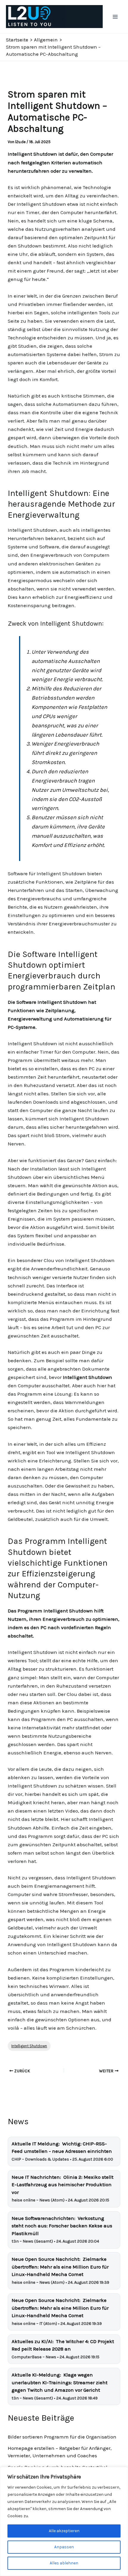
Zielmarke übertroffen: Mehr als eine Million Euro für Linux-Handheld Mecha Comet (60, 2267)
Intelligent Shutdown (29, 2046)
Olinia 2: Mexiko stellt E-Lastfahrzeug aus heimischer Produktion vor (63, 2185)
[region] (64, 2521)
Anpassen (64, 2547)
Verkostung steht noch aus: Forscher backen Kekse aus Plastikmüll (62, 2226)
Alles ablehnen (64, 2563)
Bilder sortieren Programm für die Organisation (62, 2437)
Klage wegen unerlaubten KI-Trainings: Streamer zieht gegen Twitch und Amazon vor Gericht (60, 2382)
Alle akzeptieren (64, 2531)
